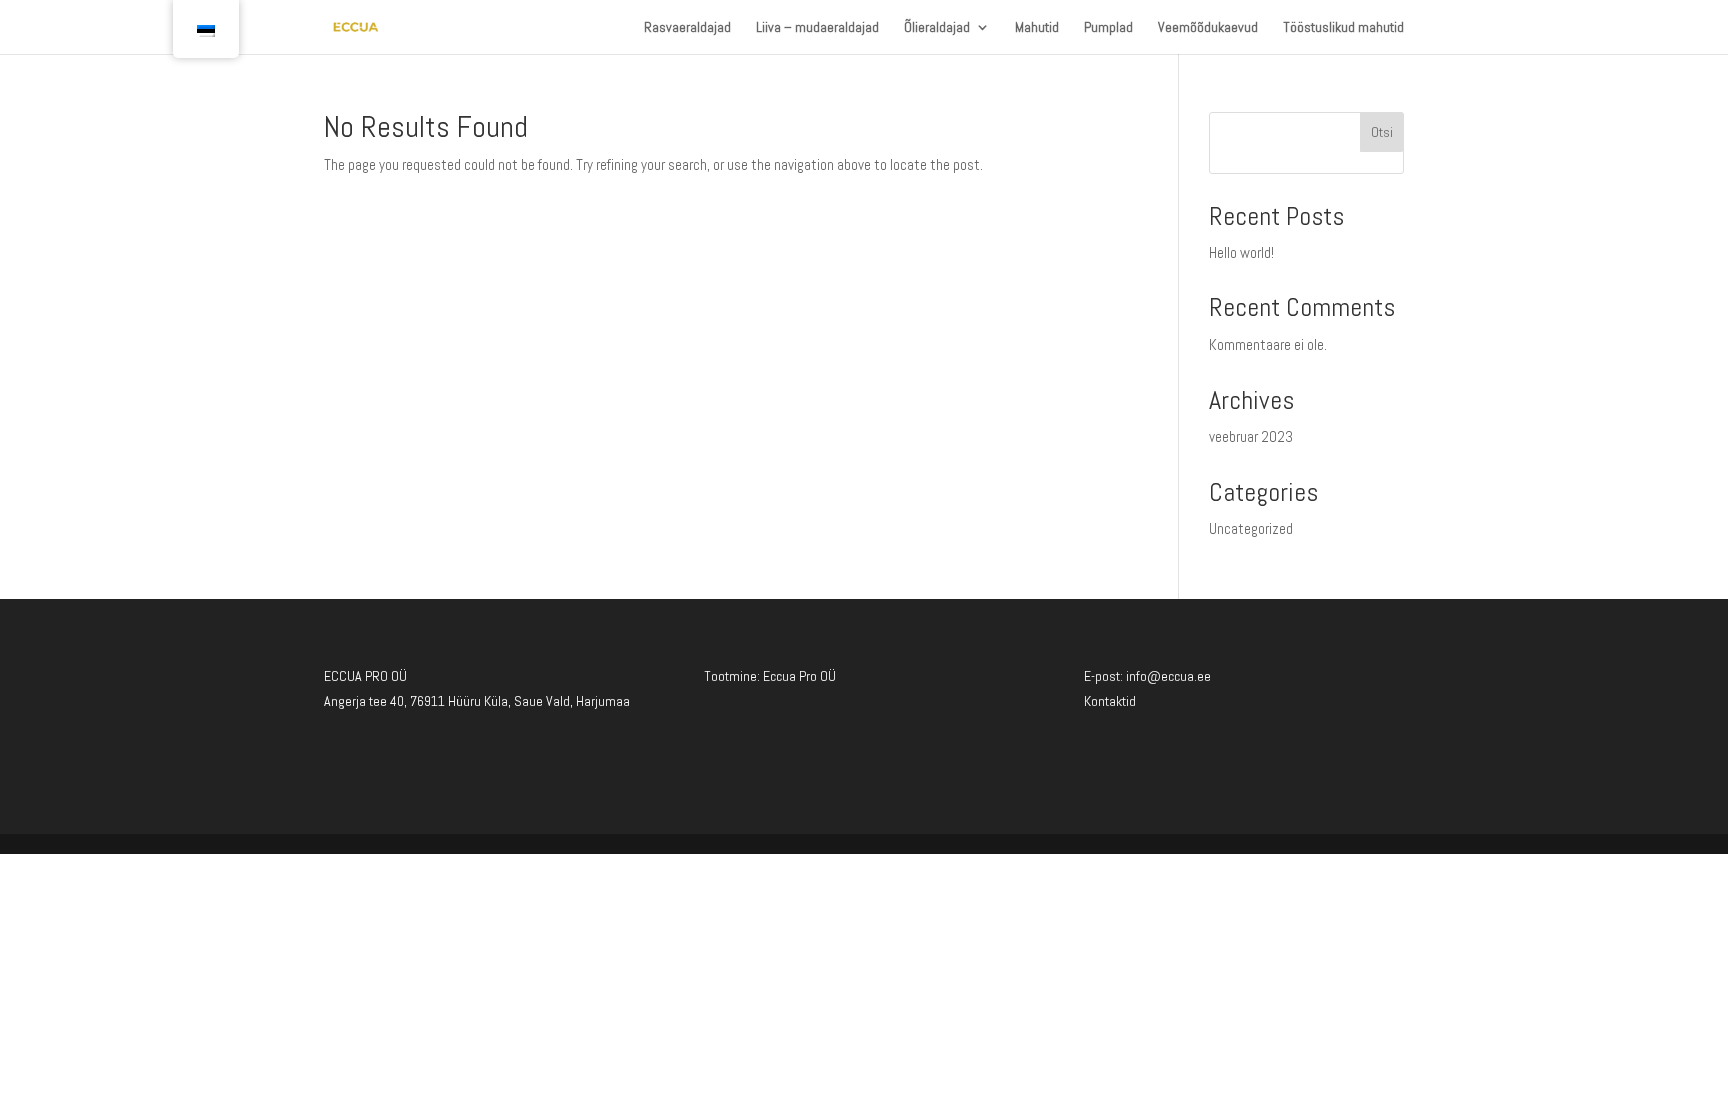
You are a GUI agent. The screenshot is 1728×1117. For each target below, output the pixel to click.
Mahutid (1037, 28)
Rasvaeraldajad (687, 28)
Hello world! (1241, 252)
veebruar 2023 (1251, 436)
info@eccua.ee (1168, 676)
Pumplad (1108, 28)
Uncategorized (1251, 528)
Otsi (1382, 132)
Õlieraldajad (937, 28)
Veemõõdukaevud (1208, 28)
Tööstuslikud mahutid (1343, 28)
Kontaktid (1110, 701)
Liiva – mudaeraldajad (817, 28)
